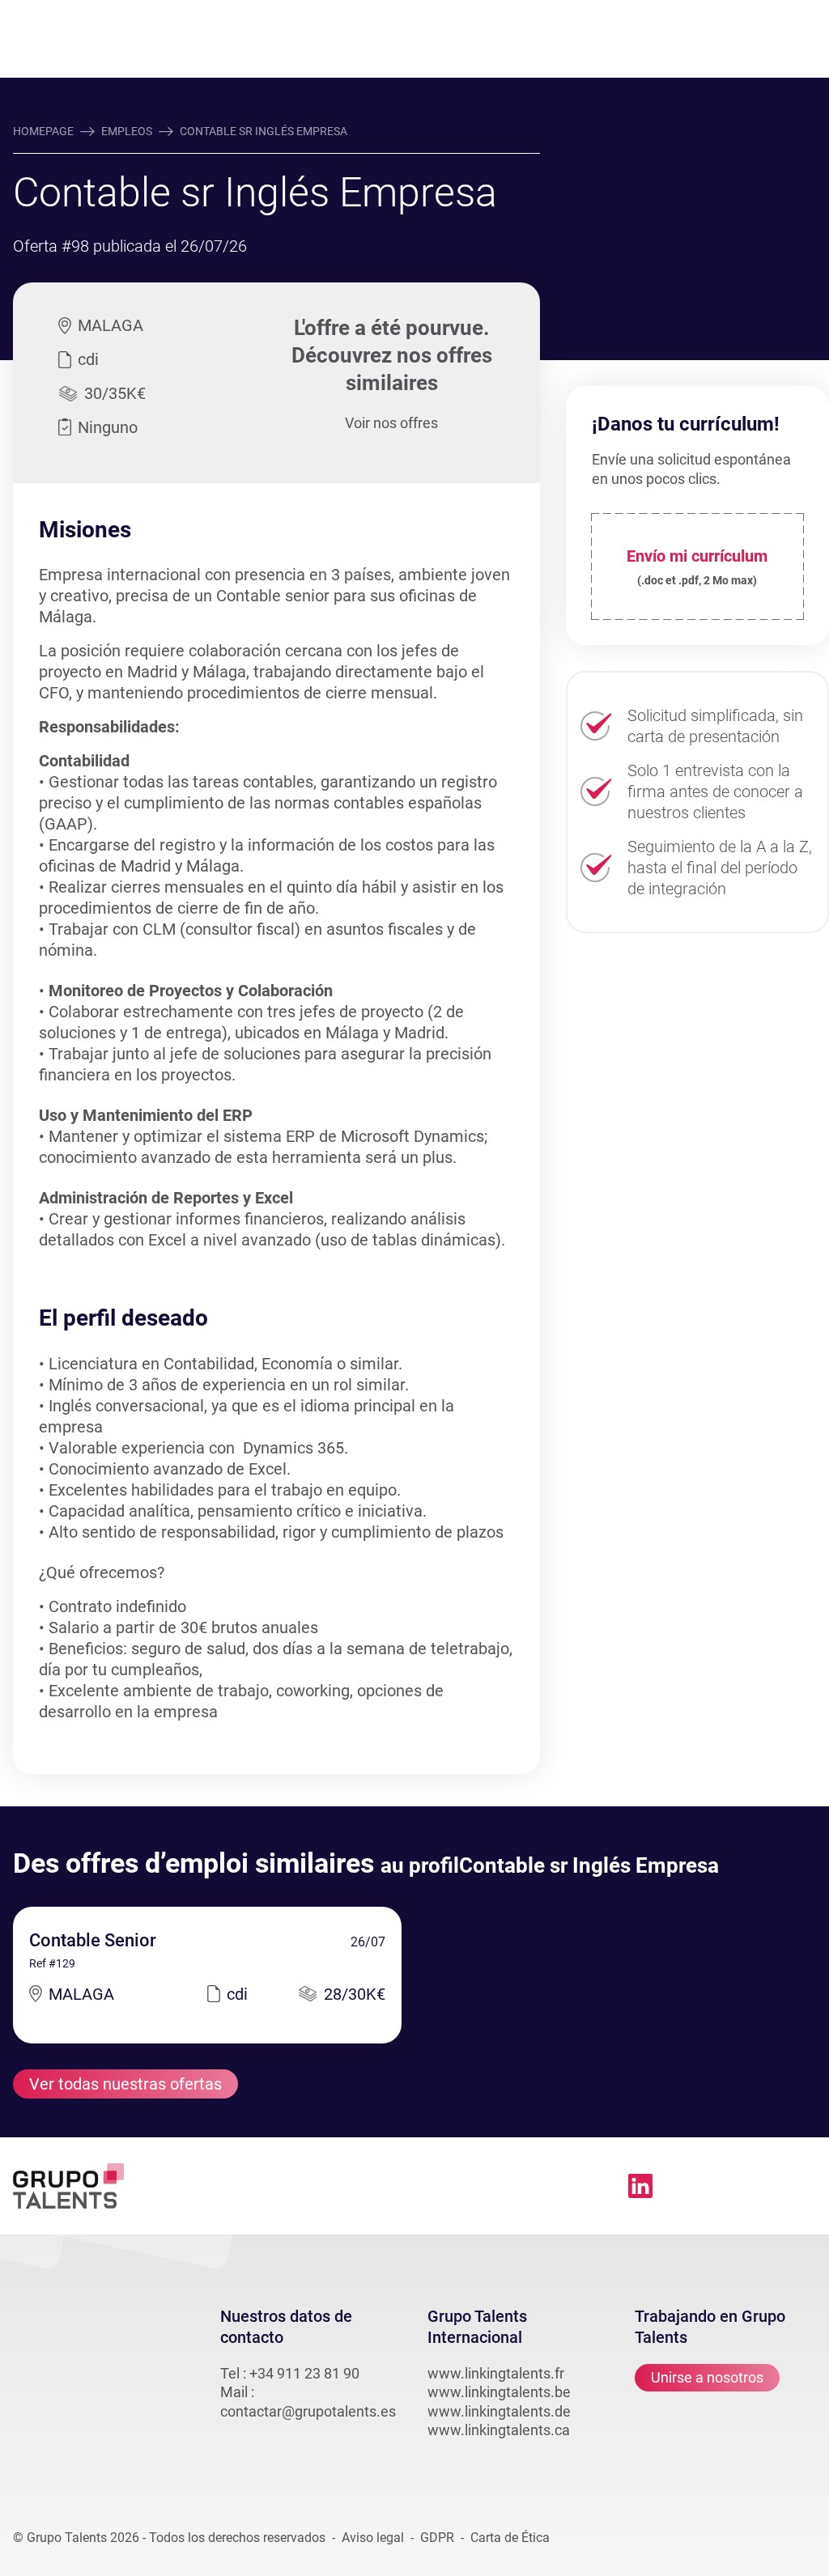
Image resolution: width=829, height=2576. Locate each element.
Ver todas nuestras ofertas (125, 2084)
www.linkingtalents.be (499, 2392)
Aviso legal (373, 2538)
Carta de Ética (510, 2538)
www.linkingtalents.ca (499, 2430)
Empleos (127, 131)
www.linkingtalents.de (499, 2411)
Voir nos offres (391, 423)
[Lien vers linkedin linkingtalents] (640, 2186)
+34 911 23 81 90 (304, 2373)
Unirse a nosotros (707, 2377)
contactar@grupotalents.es (308, 2411)
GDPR (437, 2538)
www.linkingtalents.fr (496, 2373)
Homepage (43, 131)
